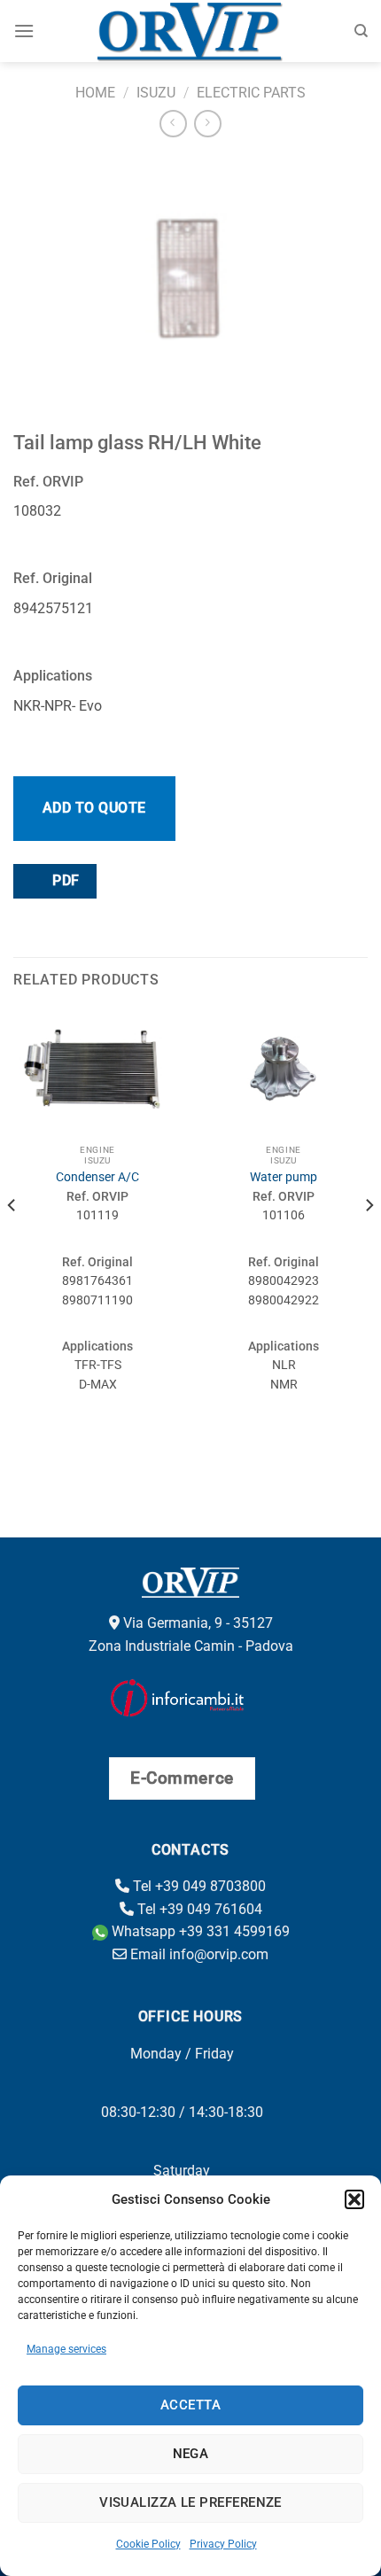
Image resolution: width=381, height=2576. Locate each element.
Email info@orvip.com (198, 1954)
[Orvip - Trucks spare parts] (191, 31)
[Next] (369, 1241)
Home (95, 93)
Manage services (66, 2349)
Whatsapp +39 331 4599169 (199, 1931)
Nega (191, 2454)
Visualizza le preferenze (190, 2502)
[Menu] (24, 31)
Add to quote (94, 808)
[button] (354, 2199)
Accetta (190, 2405)
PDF (64, 881)
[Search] (361, 31)
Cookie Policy (148, 2544)
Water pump (284, 1177)
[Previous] (12, 1241)
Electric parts (251, 93)
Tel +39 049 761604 (198, 1909)
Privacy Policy (223, 2544)
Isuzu (156, 93)
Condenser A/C (97, 1177)
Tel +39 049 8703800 (198, 1886)
